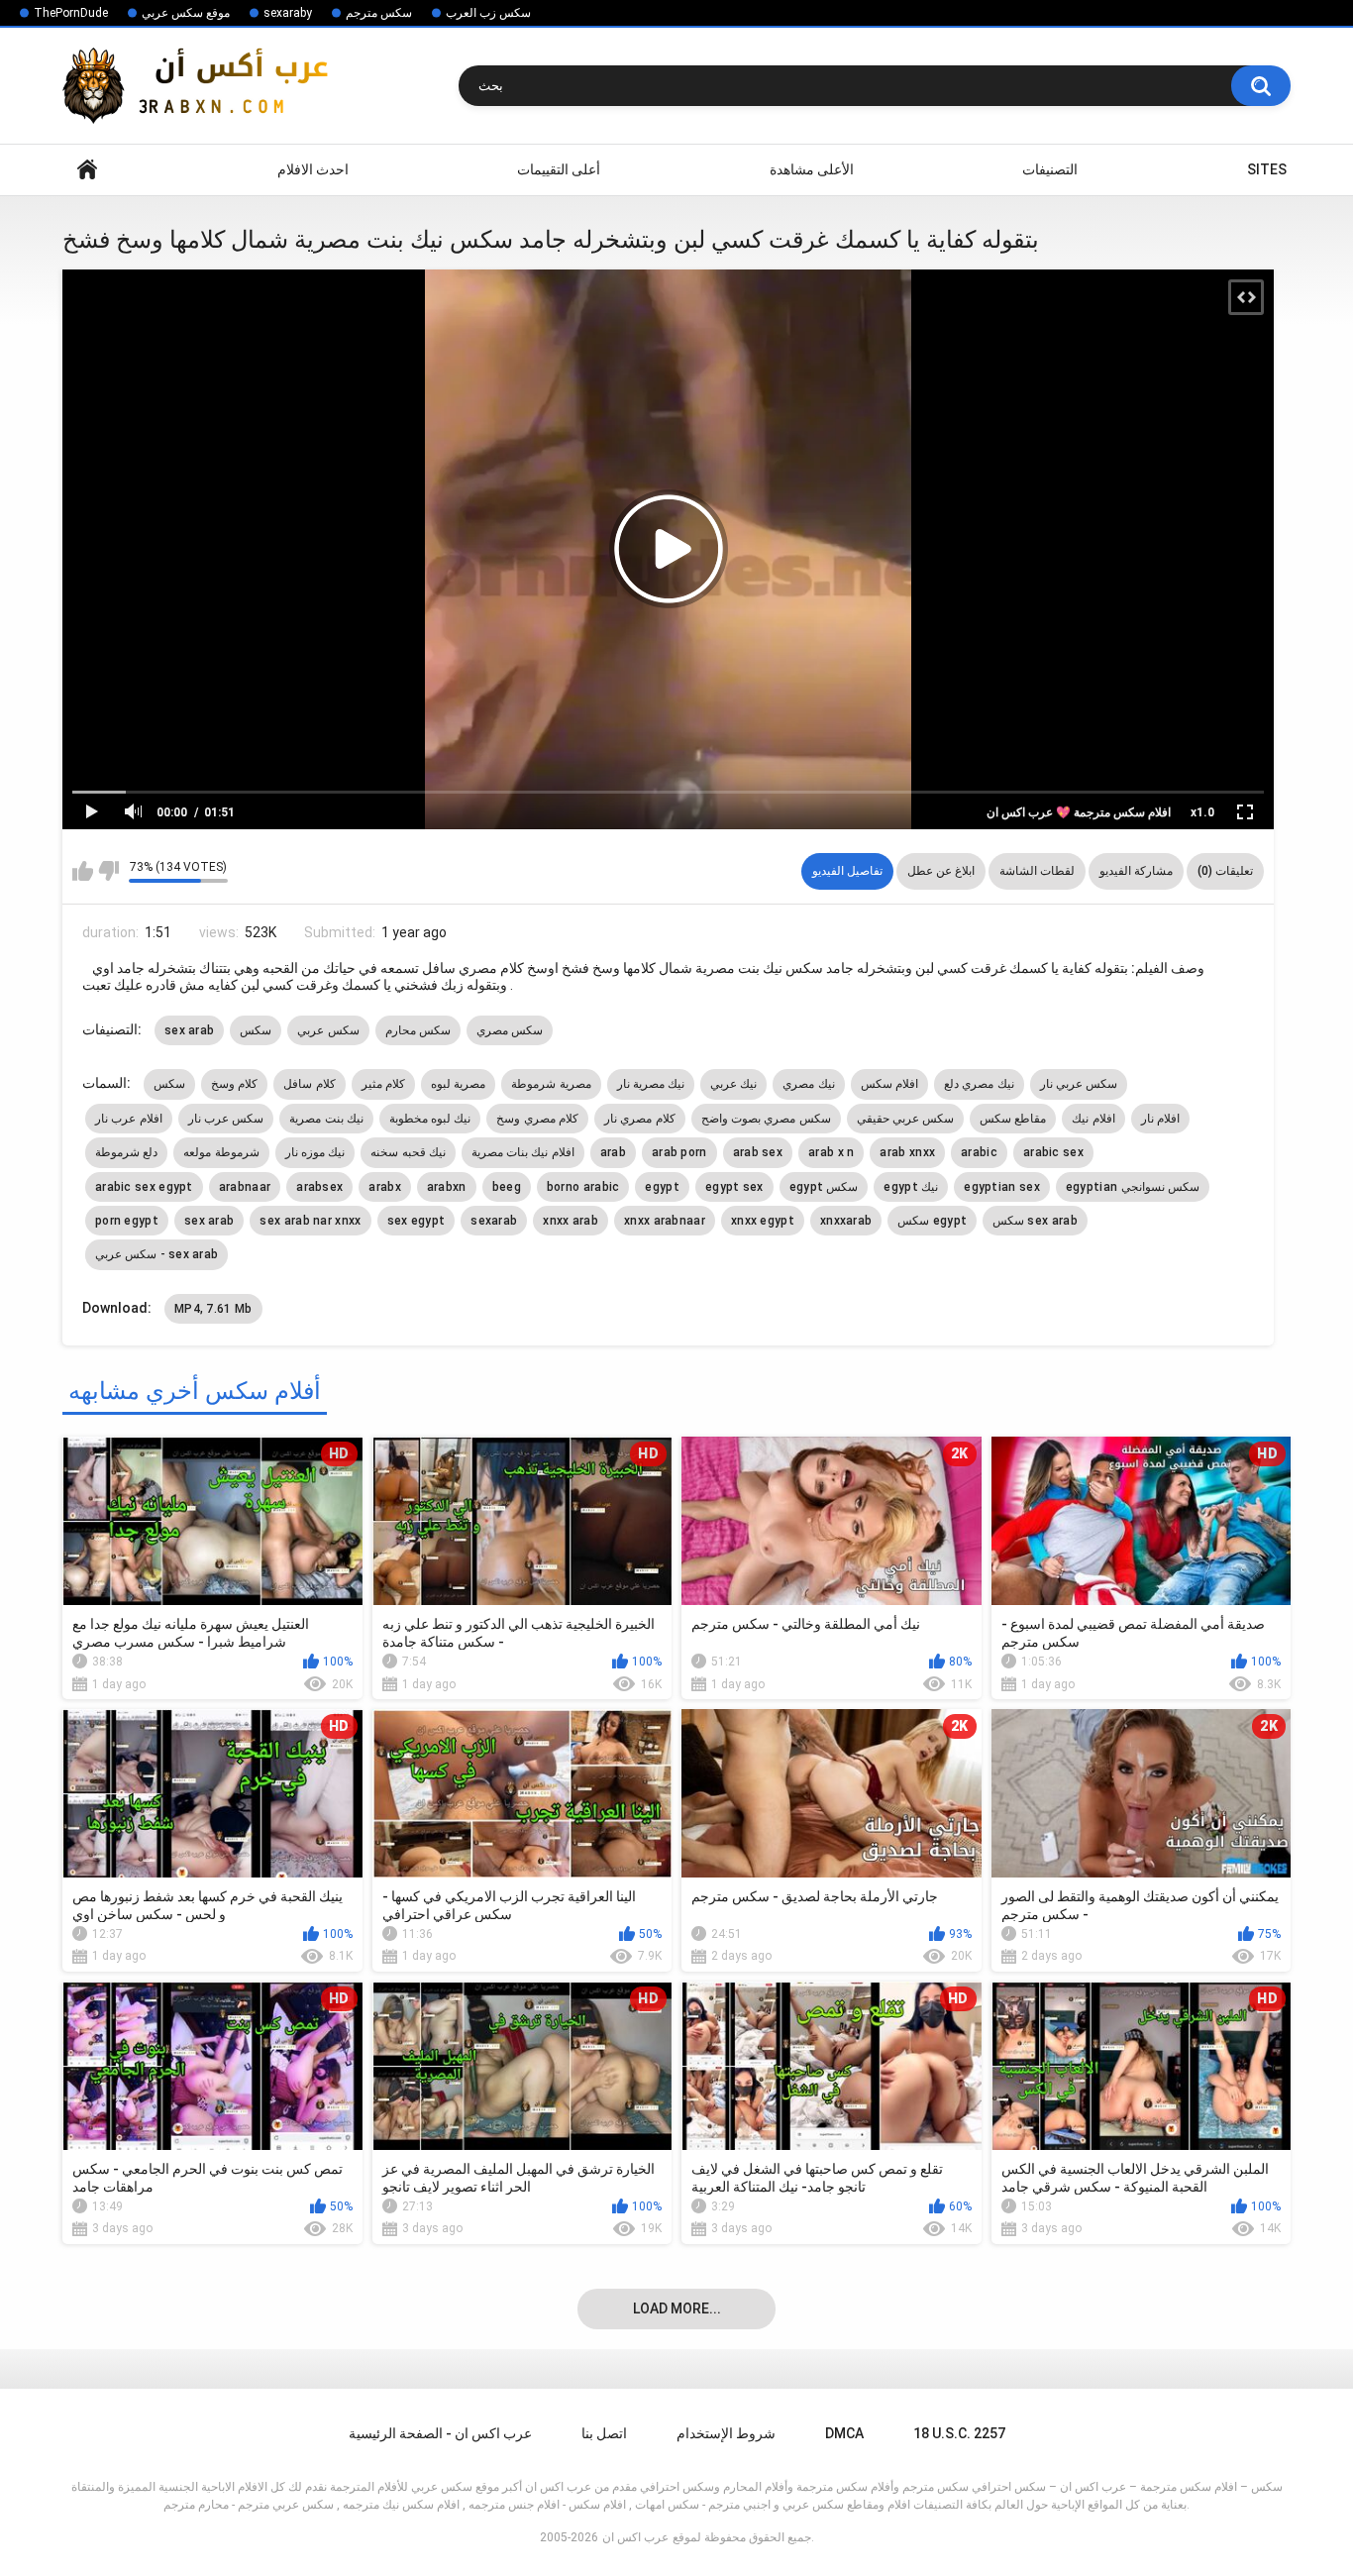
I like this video (83, 871)
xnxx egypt (763, 1221)
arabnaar (245, 1187)
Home (87, 170)
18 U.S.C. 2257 (959, 2433)
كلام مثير (383, 1084)
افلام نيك (1093, 1119)
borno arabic (583, 1187)
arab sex (758, 1152)
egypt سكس (824, 1187)
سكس (256, 1030)
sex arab (189, 1030)
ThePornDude (71, 13)
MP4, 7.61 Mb (213, 1309)
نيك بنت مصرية (326, 1119)
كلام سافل (309, 1084)
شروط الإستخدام (726, 2433)
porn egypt (127, 1221)
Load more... (677, 2308)
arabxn (447, 1187)
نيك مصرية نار (651, 1084)
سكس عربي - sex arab (156, 1254)
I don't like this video (108, 871)
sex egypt (416, 1221)
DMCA (844, 2433)
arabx (385, 1187)
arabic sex (1053, 1152)
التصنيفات (1050, 169)
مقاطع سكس (1013, 1119)
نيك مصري (808, 1084)
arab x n (831, 1152)
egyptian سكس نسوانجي (1133, 1187)
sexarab (494, 1221)
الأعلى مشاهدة (812, 169)
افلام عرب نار (129, 1119)
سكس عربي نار (1079, 1084)
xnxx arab (571, 1221)
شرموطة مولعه (221, 1152)
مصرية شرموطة (551, 1084)
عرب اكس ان (635, 2537)
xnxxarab (846, 1221)
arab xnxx (907, 1152)
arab (613, 1152)
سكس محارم (418, 1030)
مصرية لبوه (458, 1084)
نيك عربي (733, 1084)
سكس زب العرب (488, 13)
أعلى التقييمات (559, 169)
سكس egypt (932, 1221)
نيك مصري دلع (979, 1084)
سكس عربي (328, 1030)
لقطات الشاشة (1037, 871)
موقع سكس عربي (186, 13)
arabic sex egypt (144, 1187)
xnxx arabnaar (665, 1221)
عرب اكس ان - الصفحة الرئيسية (440, 2433)
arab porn (679, 1152)
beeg (507, 1187)
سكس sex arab (1035, 1221)
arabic (979, 1152)
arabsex (319, 1187)
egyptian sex (1002, 1187)
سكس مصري (510, 1030)
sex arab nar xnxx (310, 1221)
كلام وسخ (234, 1084)
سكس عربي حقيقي (906, 1119)
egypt (662, 1187)
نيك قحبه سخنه (408, 1152)
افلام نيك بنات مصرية (523, 1152)
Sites (1267, 169)
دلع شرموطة (126, 1152)
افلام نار (1160, 1119)
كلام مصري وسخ (537, 1119)
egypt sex (734, 1187)
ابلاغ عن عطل (941, 871)
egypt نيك (911, 1187)
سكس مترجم (379, 13)
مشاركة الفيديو (1136, 871)
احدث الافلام (313, 169)
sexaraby (288, 13)
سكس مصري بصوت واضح (766, 1119)
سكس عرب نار (226, 1119)
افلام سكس (889, 1084)
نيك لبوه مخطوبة (430, 1119)
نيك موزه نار (315, 1152)
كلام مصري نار (640, 1119)
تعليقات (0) (1225, 871)
